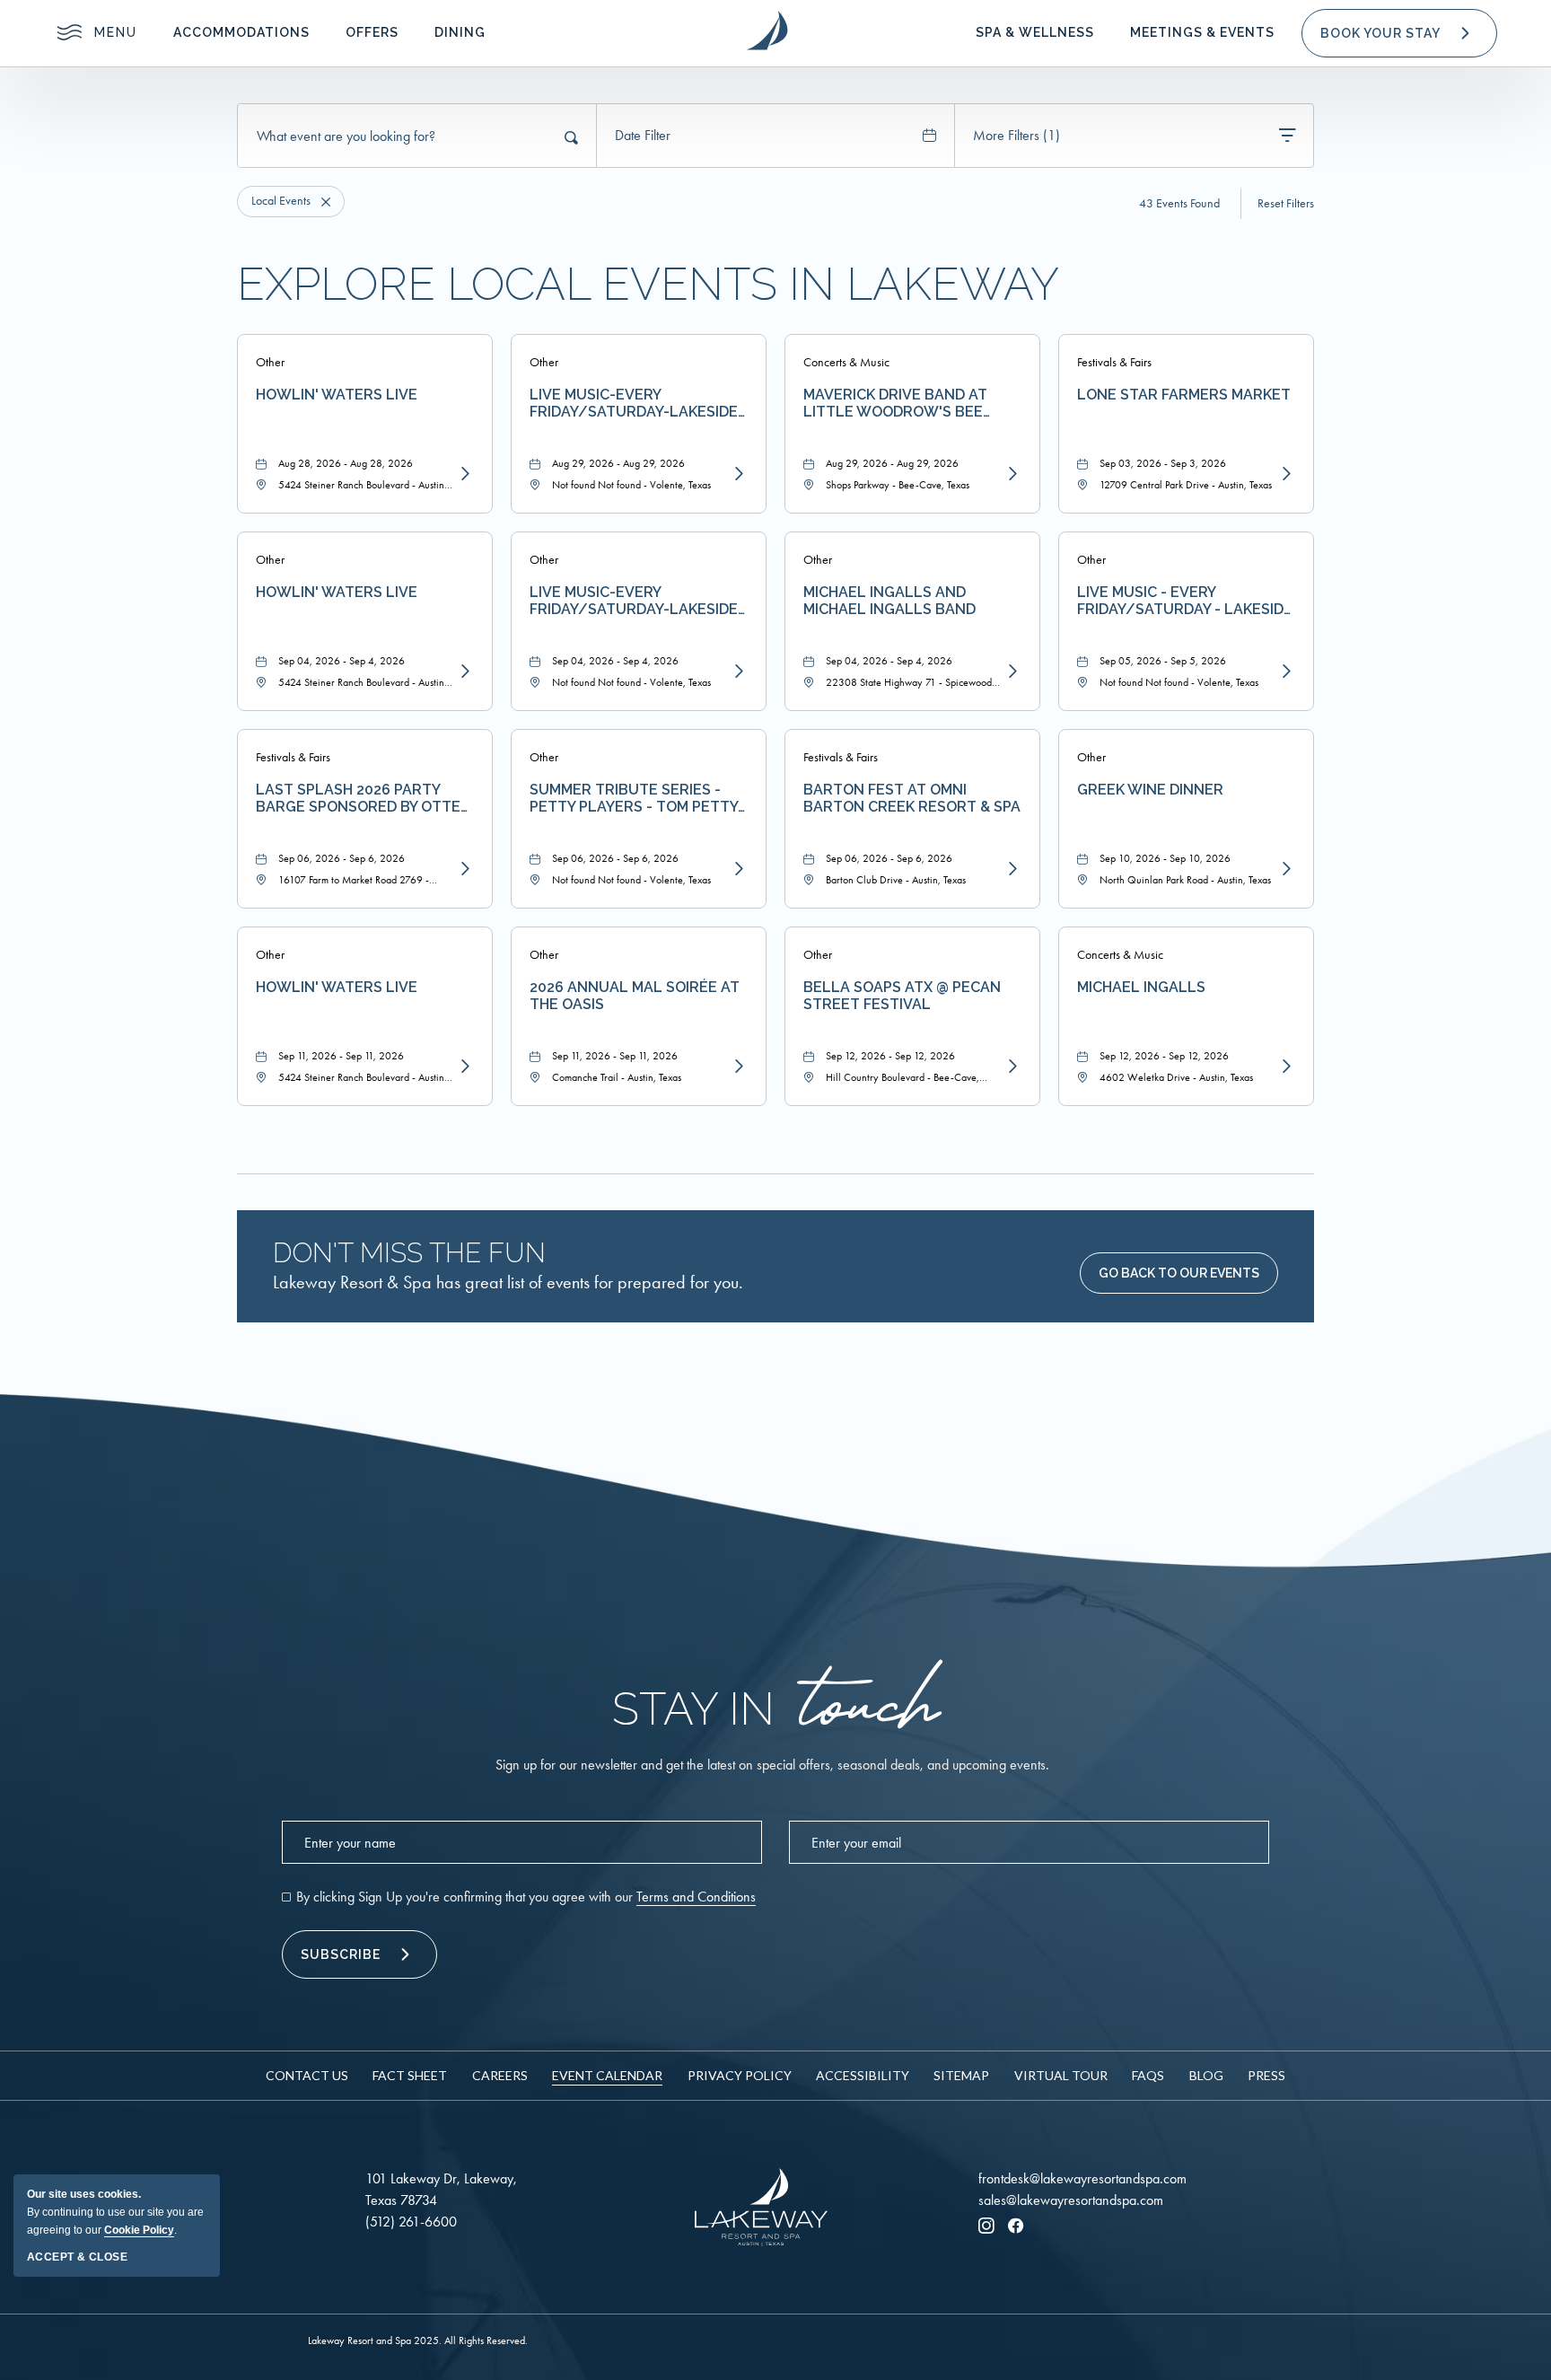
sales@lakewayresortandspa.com (1071, 2200)
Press (1266, 2075)
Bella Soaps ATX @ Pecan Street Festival (902, 996)
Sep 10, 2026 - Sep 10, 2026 (1165, 858)
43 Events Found (1179, 203)
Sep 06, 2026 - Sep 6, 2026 (342, 858)
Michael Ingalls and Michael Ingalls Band (889, 601)
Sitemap (961, 2075)
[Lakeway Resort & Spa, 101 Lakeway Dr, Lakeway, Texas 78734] (767, 31)
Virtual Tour (1061, 2075)
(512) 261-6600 (411, 2222)
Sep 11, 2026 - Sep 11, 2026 (341, 1056)
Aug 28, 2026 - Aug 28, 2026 (346, 463)
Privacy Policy (740, 2075)
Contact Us (307, 2075)
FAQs (1148, 2075)
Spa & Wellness (1035, 32)
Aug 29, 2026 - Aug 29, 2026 (618, 463)
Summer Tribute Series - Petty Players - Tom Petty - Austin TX (639, 798)
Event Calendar (607, 2075)
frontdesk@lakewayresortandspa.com (1082, 2178)
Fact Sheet (410, 2075)
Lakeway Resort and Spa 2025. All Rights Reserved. (418, 2340)
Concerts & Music (846, 362)
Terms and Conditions (696, 1897)
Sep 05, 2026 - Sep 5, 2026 (1163, 661)
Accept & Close (77, 2257)
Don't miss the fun (409, 1253)
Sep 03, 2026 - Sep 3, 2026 (1163, 463)
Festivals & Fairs (1114, 362)
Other (270, 362)
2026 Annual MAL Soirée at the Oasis (635, 996)
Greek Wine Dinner (1150, 790)
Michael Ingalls (1141, 987)
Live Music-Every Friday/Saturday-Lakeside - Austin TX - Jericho (639, 403)
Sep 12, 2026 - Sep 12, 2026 (890, 1056)
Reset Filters (1286, 204)
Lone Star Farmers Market (1184, 395)
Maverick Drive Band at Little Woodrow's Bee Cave (895, 403)
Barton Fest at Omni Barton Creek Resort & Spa (912, 798)
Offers (372, 32)
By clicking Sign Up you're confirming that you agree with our (526, 1897)
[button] (1399, 33)
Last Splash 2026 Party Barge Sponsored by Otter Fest (363, 798)
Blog (1206, 2075)
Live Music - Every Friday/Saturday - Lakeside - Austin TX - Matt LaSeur (1185, 601)
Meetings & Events (1202, 32)
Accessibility (863, 2075)
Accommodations (241, 32)
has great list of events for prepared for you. (508, 1282)
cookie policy (139, 2230)
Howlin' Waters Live (337, 395)
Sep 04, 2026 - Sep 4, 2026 (342, 661)
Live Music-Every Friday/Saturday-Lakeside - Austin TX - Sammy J (639, 601)
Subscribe (341, 1954)
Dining (460, 32)
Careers (500, 2075)
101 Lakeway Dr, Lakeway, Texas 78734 (441, 2189)
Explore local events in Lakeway (648, 285)
